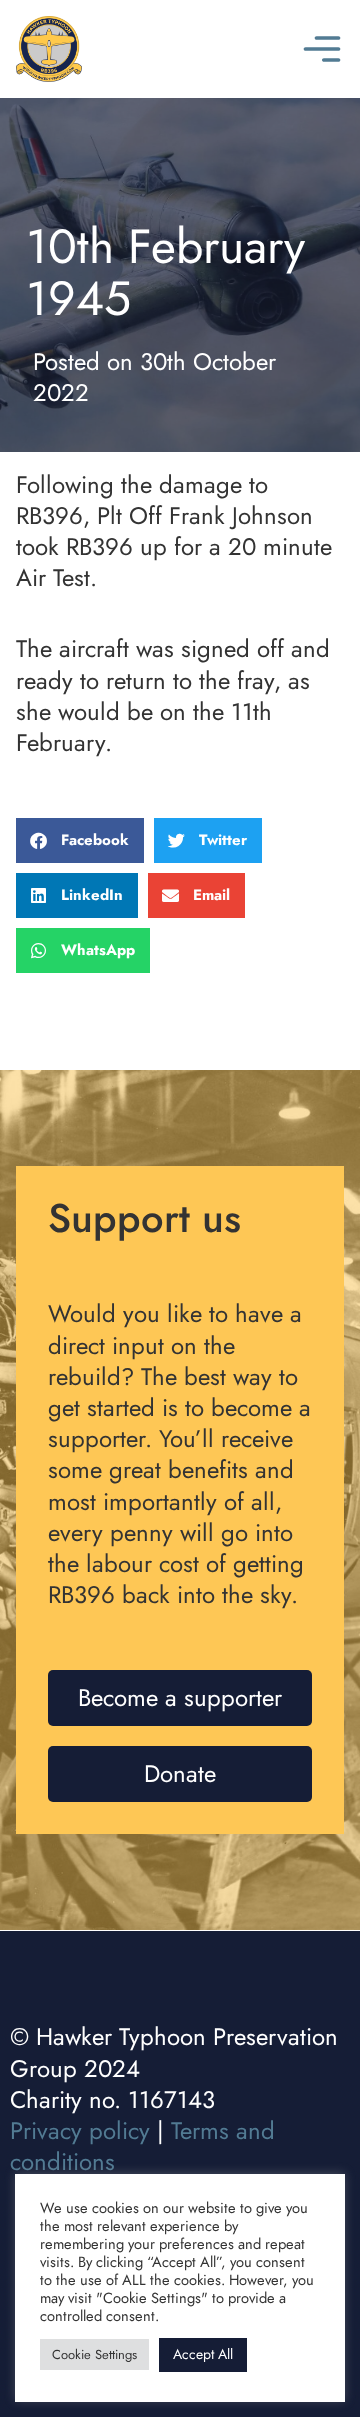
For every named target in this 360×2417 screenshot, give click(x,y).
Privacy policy (80, 2130)
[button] (80, 840)
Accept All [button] (203, 2354)
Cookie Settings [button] (94, 2354)
